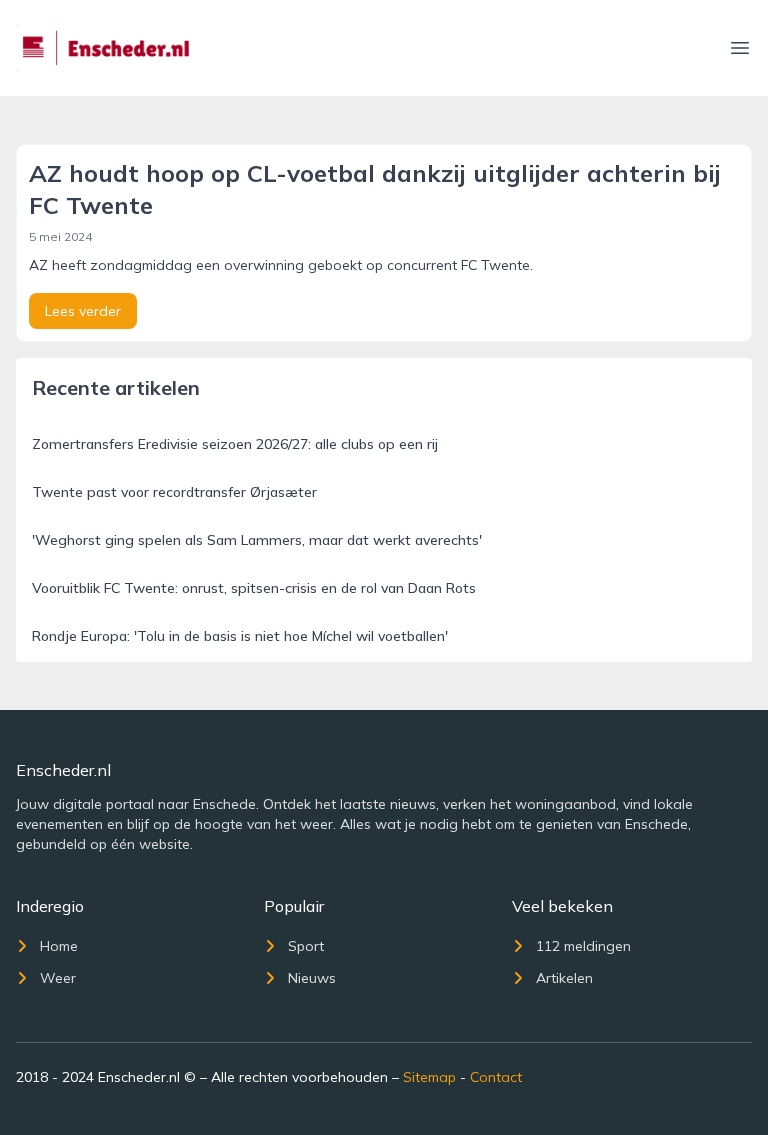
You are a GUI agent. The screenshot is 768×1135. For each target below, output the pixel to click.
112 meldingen (583, 946)
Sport (306, 946)
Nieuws (312, 978)
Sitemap (429, 1077)
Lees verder (83, 311)
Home (59, 946)
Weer (58, 978)
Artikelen (564, 978)
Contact (496, 1077)
